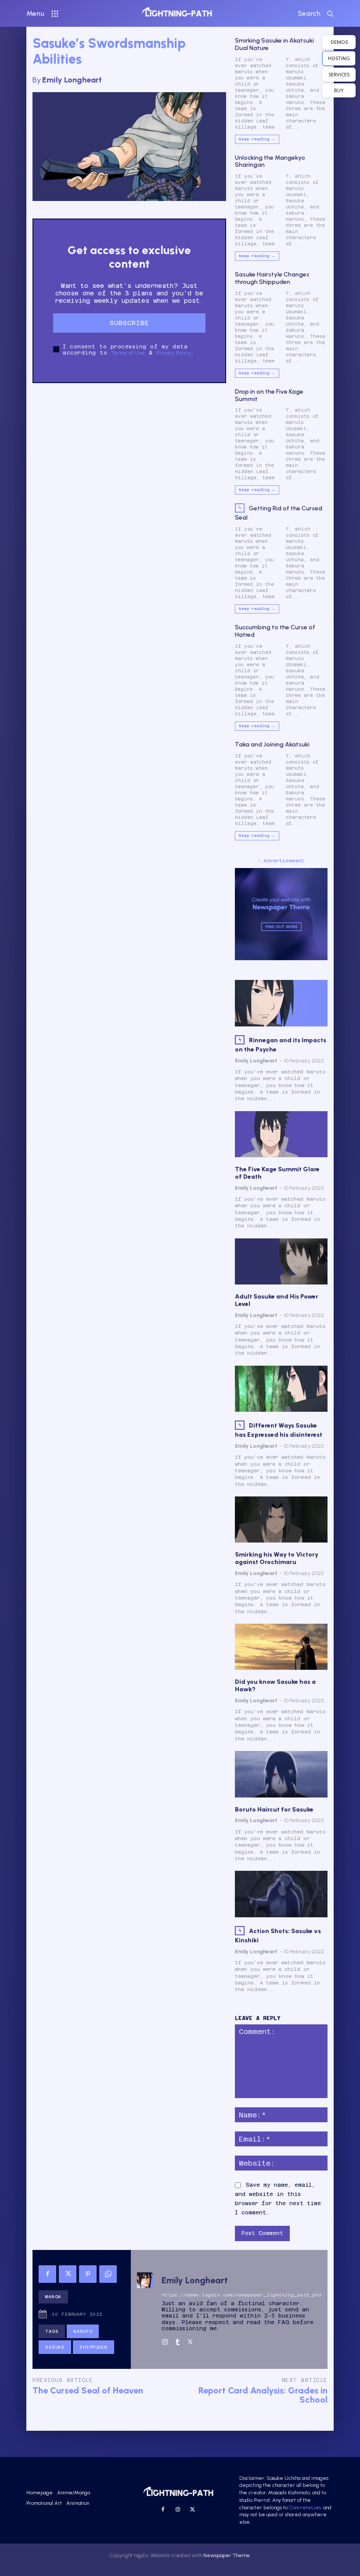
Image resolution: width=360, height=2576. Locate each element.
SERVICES (339, 74)
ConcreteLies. (305, 2508)
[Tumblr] (178, 2340)
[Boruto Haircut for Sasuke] (281, 1774)
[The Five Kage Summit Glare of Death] (281, 1134)
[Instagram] (165, 2340)
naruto (83, 2331)
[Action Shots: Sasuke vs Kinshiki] (281, 1894)
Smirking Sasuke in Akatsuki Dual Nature (274, 44)
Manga (53, 2297)
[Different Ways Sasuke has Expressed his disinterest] (281, 1389)
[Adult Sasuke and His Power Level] (281, 1261)
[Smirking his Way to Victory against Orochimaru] (281, 1519)
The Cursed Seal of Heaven (88, 2390)
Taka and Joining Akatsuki (272, 744)
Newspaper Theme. (227, 2555)
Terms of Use (128, 353)
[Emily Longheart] (145, 2309)
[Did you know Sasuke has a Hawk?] (281, 1647)
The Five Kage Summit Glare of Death (277, 1173)
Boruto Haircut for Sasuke (274, 1810)
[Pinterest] (88, 2274)
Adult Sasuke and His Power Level (277, 1300)
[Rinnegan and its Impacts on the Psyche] (281, 1003)
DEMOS (339, 42)
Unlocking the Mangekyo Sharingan (270, 161)
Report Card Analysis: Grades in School (263, 2395)
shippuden (94, 2347)
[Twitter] (68, 2274)
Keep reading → (257, 139)
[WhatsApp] (108, 2274)
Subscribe (130, 323)
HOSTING (339, 58)
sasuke (55, 2347)
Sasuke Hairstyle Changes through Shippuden (272, 278)
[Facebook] (47, 2274)
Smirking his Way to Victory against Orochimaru (277, 1558)
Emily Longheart (72, 80)
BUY (339, 90)
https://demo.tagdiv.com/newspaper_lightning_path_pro (241, 2295)
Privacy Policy (173, 353)
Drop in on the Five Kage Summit (269, 395)
